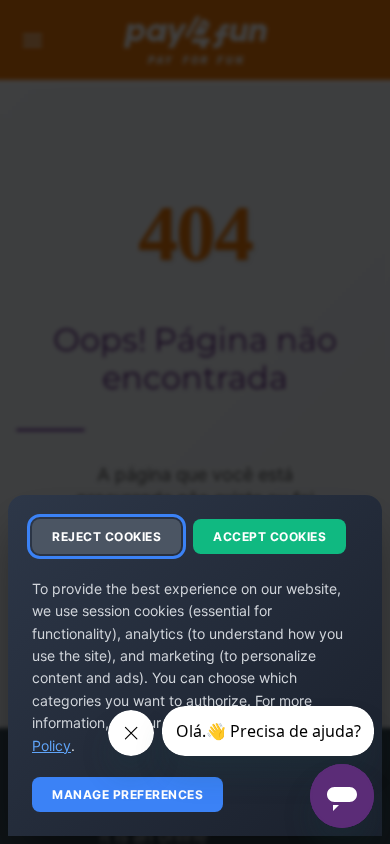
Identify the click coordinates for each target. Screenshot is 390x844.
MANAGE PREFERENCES (127, 794)
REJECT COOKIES (106, 536)
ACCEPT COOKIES (269, 536)
